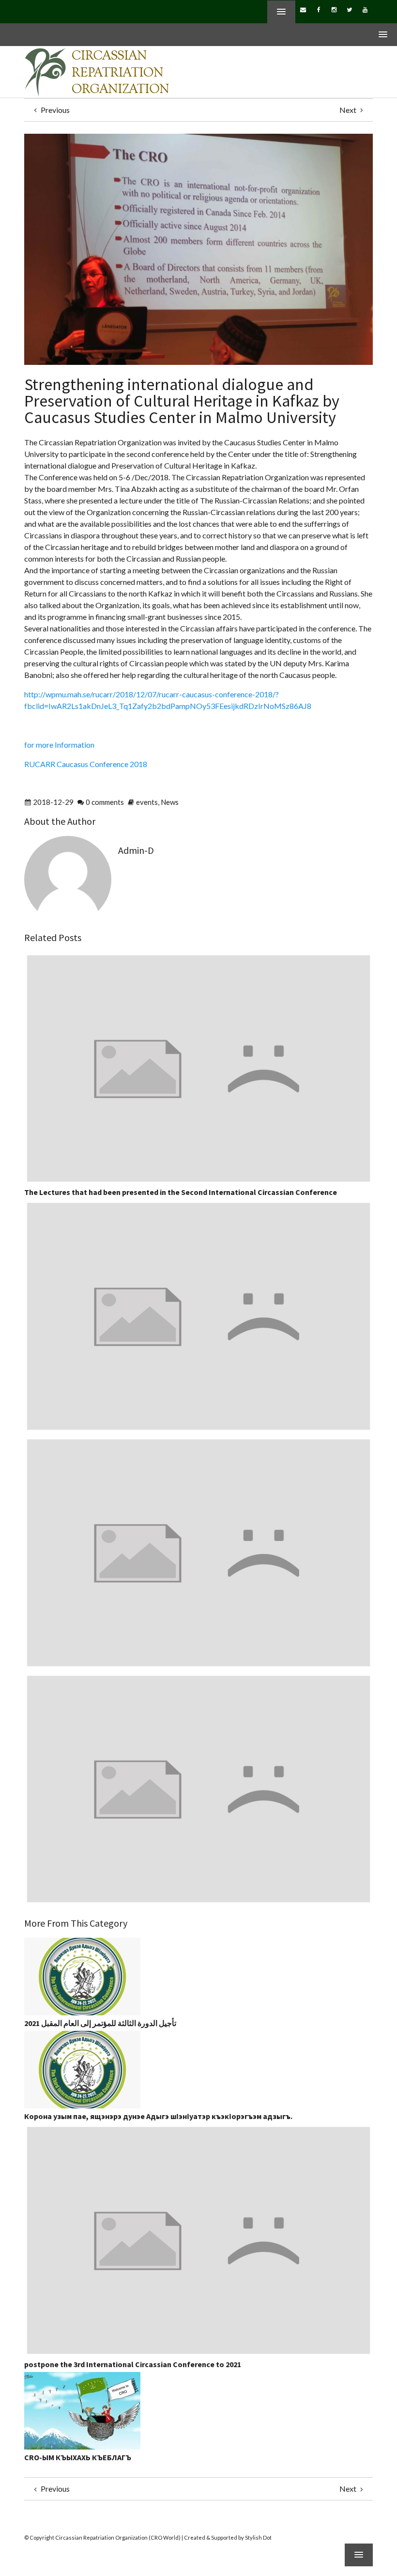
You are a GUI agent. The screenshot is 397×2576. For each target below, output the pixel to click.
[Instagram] (334, 9)
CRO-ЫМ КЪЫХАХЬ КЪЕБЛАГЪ (78, 2457)
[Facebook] (319, 9)
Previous (54, 110)
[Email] (303, 9)
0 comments (105, 802)
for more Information (59, 745)
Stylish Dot (258, 2537)
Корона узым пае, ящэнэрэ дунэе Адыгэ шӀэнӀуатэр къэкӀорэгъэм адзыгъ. (158, 2116)
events (147, 802)
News (170, 802)
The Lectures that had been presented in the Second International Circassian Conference (181, 1192)
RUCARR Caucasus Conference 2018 (86, 764)
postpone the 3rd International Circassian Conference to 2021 (133, 2364)
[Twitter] (350, 9)
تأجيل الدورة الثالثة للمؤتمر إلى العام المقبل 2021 (100, 2023)
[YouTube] (365, 9)
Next (349, 110)
